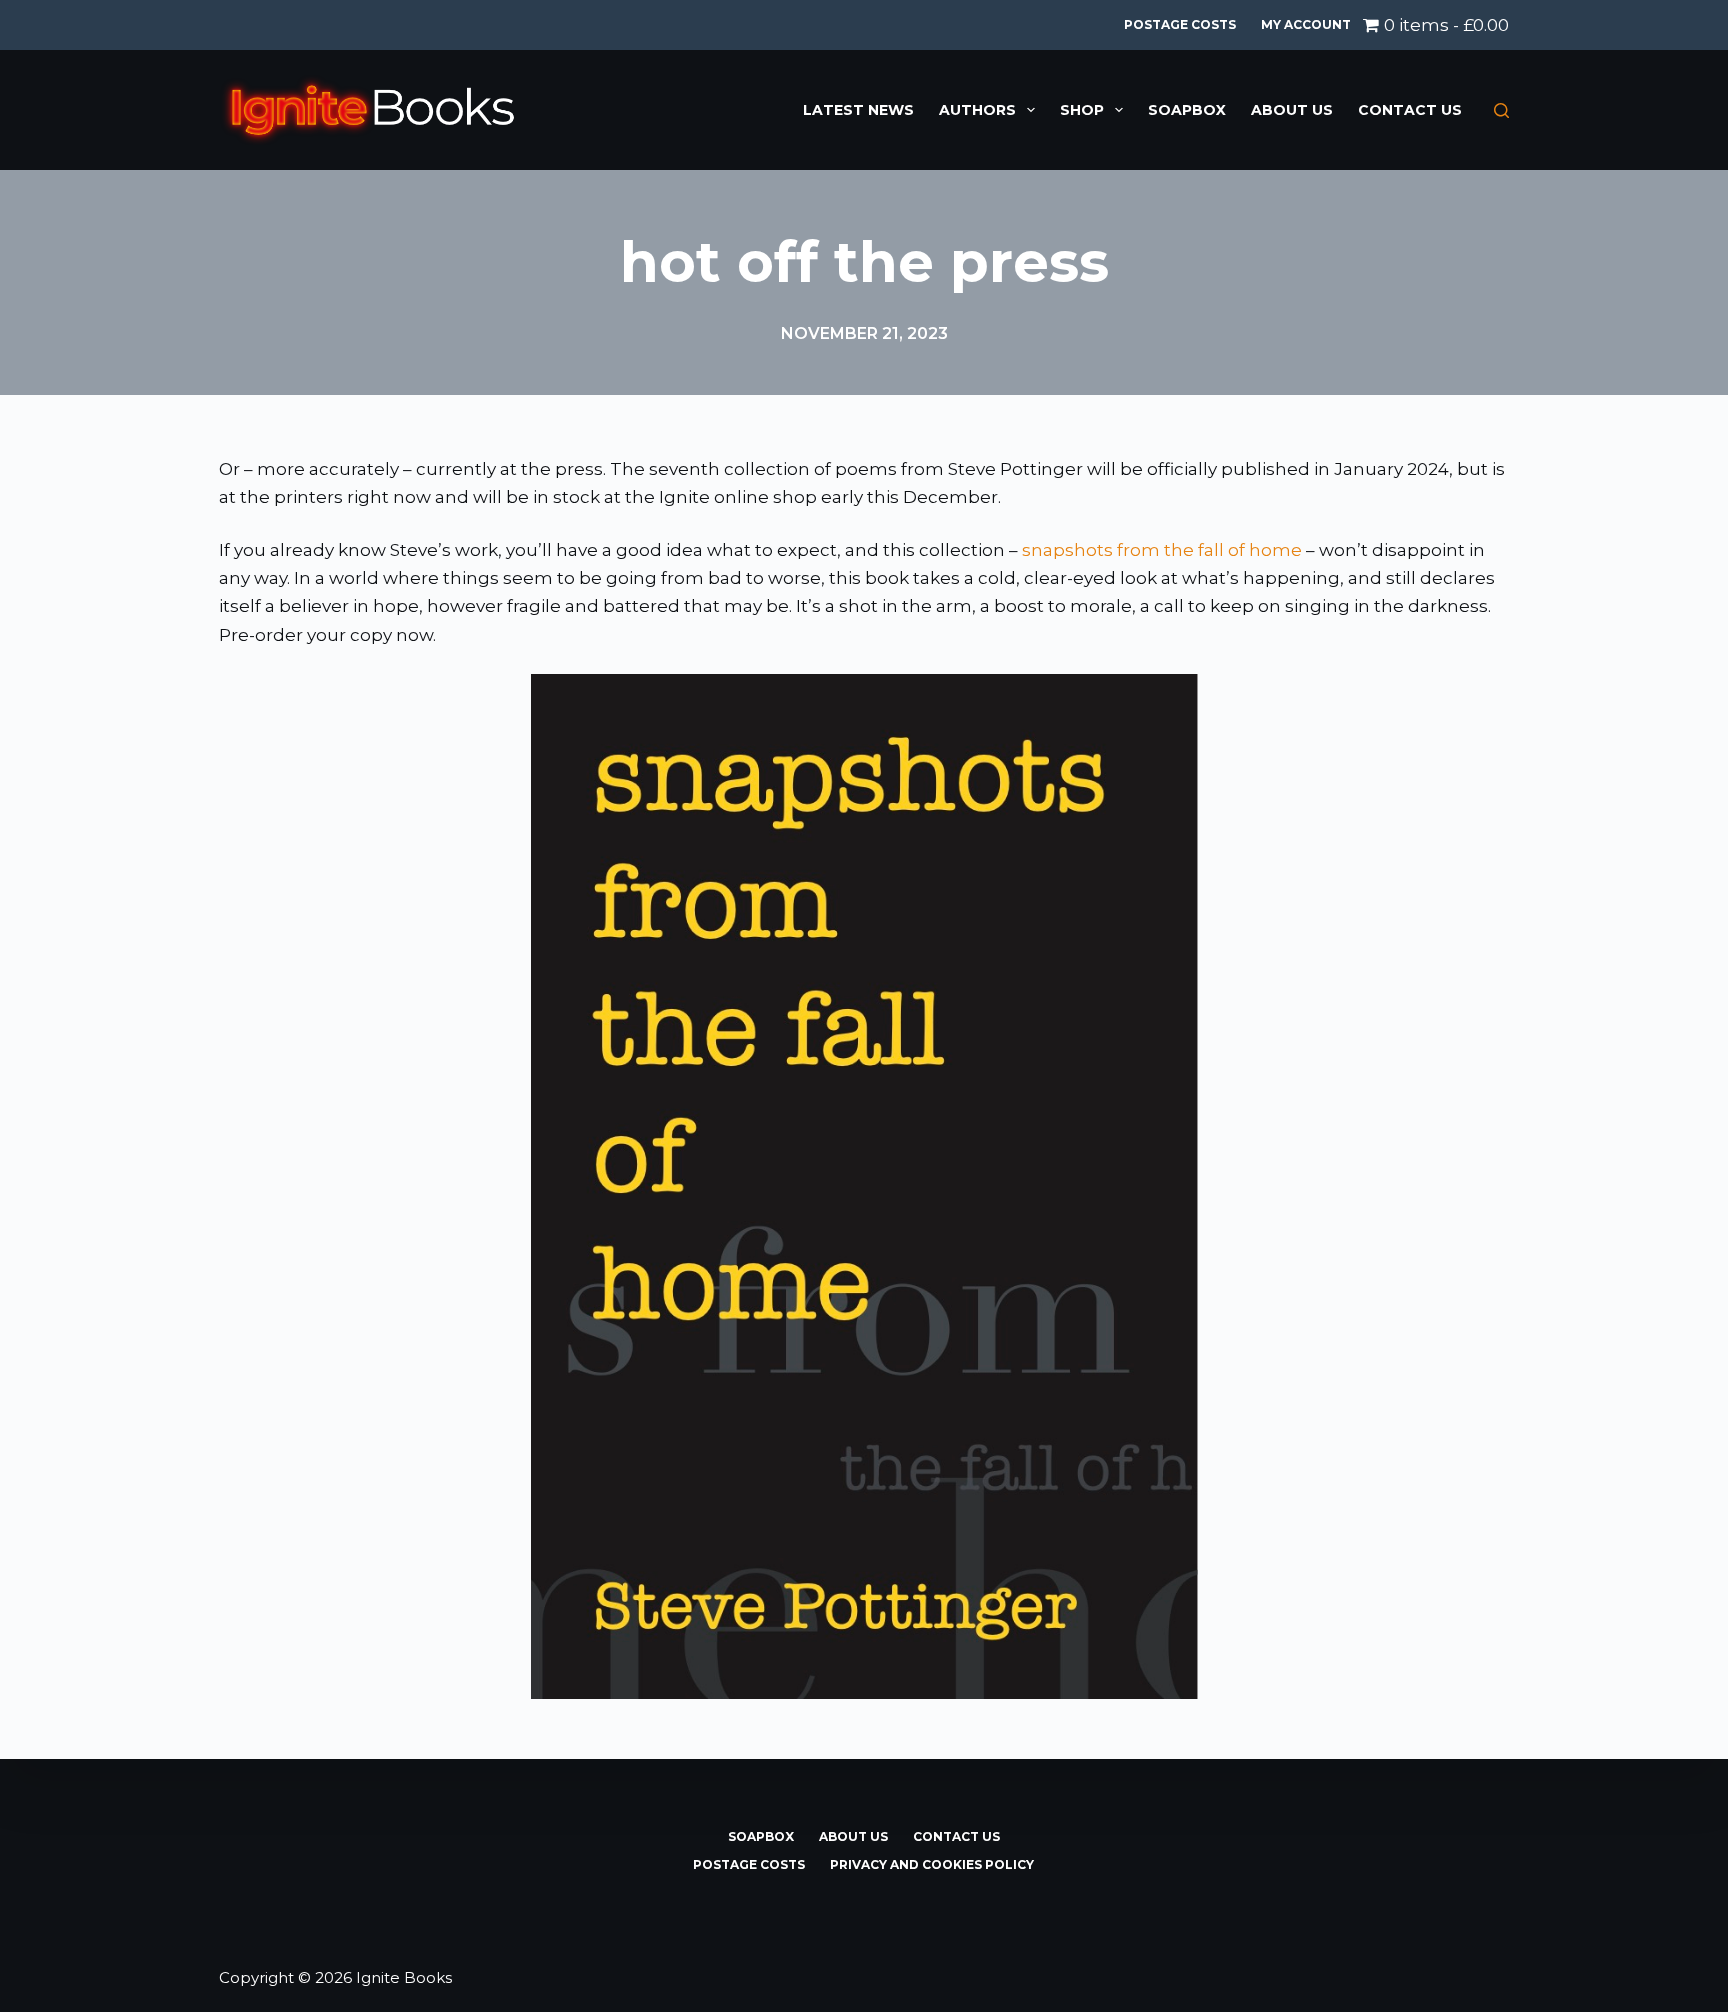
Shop (1082, 110)
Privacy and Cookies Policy (932, 1864)
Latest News (858, 110)
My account (1306, 24)
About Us (1292, 110)
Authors (977, 110)
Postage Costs (1180, 24)
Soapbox (1187, 110)
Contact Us (1410, 110)
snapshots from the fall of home (1162, 550)
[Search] (1501, 110)
